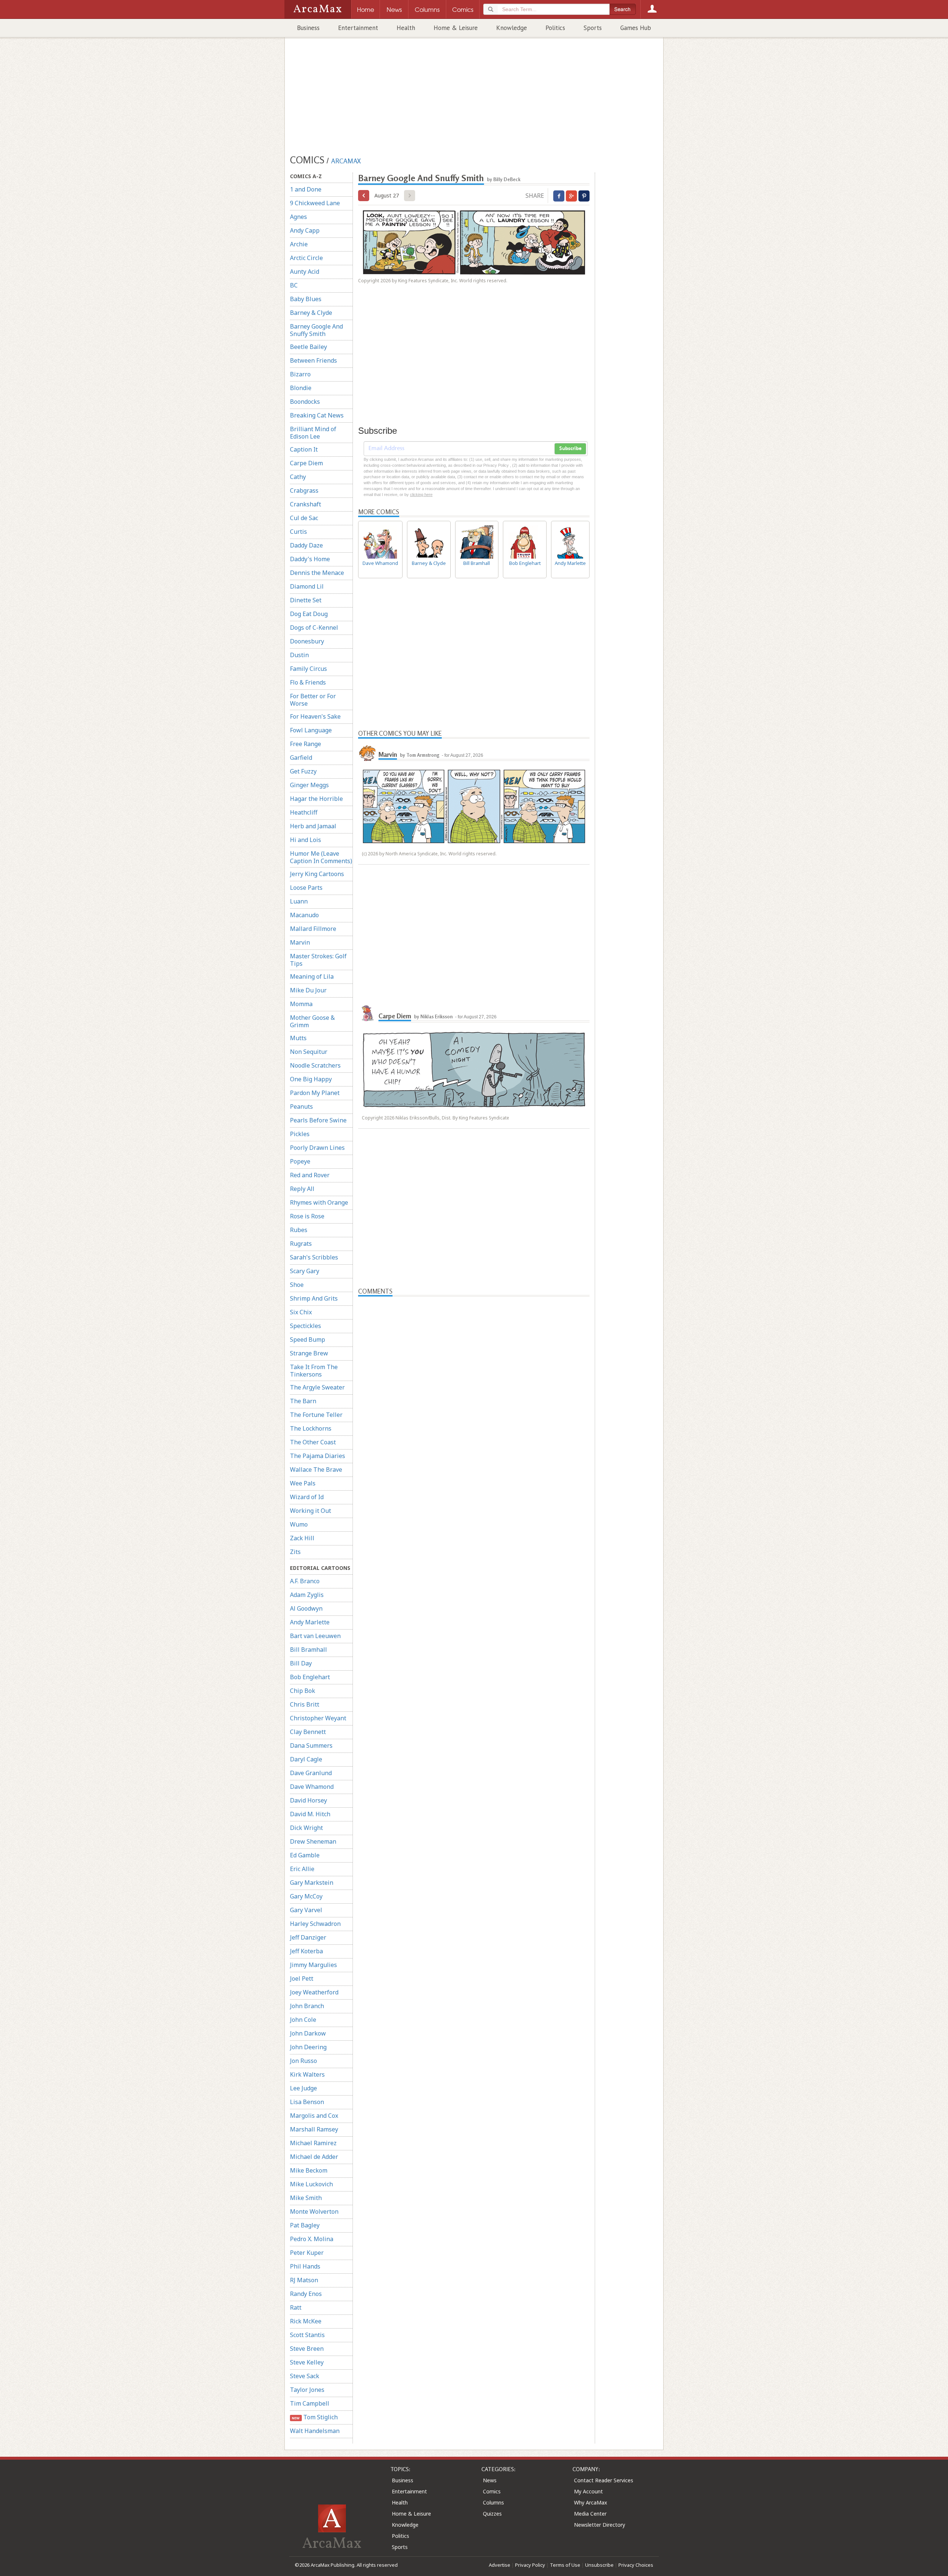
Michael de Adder (314, 2157)
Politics (555, 28)
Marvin (300, 942)
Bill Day (301, 1663)
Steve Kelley (307, 2362)
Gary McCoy (306, 1896)
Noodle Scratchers (315, 1065)
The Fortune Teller (316, 1415)
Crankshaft (306, 504)
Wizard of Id (307, 1497)
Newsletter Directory (600, 2525)
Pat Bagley (305, 2225)
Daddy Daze (306, 545)
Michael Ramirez (313, 2143)
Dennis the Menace (317, 573)
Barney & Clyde (311, 313)
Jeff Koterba (306, 1951)
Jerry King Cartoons (317, 874)
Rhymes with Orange (319, 1202)
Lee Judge (303, 2088)
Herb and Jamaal (313, 826)
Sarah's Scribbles (314, 1257)
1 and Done (306, 189)
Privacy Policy (530, 2565)
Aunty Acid (305, 272)
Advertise (500, 2565)
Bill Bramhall (308, 1650)
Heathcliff (304, 812)
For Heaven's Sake (315, 716)
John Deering (308, 2047)
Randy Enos (306, 2294)
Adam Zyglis (307, 1595)
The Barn (303, 1401)
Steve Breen (307, 2349)
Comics (492, 2491)
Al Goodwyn (306, 1608)
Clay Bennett (308, 1732)
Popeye (300, 1161)
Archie (299, 244)
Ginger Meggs (309, 785)
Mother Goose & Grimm (312, 1021)
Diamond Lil (307, 586)
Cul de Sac (304, 518)
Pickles (300, 1134)
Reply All (302, 1189)
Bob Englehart (310, 1677)
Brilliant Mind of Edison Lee (313, 433)
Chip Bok (303, 1691)
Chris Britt (305, 1704)
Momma (301, 1004)
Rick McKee (306, 2321)
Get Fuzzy (303, 771)
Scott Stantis (307, 2335)
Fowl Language (311, 730)
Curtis (298, 532)
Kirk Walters (307, 2074)
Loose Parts (306, 888)
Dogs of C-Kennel (314, 628)
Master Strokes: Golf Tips (318, 960)
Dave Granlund (311, 1773)
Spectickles (306, 1326)
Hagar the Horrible (316, 799)
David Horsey (308, 1800)
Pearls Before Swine (318, 1120)
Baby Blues (306, 299)
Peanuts (301, 1106)
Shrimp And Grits (314, 1298)
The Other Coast (313, 1442)
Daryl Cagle (306, 1759)
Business (308, 28)
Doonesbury (307, 641)
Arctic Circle (306, 258)
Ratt (296, 2307)
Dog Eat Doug (309, 614)
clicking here (421, 495)
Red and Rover (310, 1175)
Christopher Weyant (318, 1718)
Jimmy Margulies (313, 1965)
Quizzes (492, 2514)
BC (294, 285)
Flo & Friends (308, 682)
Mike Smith (306, 2198)
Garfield (301, 758)
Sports (593, 28)
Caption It (304, 449)
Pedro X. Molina (312, 2239)
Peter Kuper (307, 2253)
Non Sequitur (309, 1052)
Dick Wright (306, 1828)
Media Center (590, 2514)
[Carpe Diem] (367, 1013)
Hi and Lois (306, 840)
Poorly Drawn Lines (317, 1148)
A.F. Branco (305, 1581)
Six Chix (301, 1312)
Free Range (306, 744)
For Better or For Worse (313, 700)
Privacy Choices (636, 2565)
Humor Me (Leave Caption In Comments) (321, 857)
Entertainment (358, 28)
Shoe (297, 1285)
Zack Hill (302, 1538)
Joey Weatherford (314, 1992)
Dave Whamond (312, 1787)
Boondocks (305, 402)
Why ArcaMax (590, 2502)
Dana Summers (311, 1745)
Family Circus (308, 669)
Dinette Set (306, 600)
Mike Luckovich (311, 2184)
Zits (295, 1552)
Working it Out (311, 1511)
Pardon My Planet (315, 1093)
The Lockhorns (311, 1428)
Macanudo (304, 915)
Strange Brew (309, 1353)
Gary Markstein (312, 1883)
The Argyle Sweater (317, 1387)
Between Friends (313, 360)
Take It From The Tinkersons (314, 1371)
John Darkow (308, 2033)
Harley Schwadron (315, 1924)
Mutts (298, 1038)
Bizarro (300, 374)
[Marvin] (367, 752)
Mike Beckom (309, 2170)
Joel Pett (302, 1978)
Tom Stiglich (315, 2417)
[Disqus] (474, 1587)
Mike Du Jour (308, 990)
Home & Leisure (456, 28)
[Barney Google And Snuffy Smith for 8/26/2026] (364, 196)
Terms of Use (565, 2565)
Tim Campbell (310, 2403)
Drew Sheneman (313, 1841)
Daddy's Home (310, 559)
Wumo (299, 1524)
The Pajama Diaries (318, 1456)
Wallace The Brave (316, 1470)
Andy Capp (305, 230)
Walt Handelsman (315, 2431)
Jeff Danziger (308, 1937)
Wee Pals (303, 1483)
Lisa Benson (307, 2102)
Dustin (299, 655)
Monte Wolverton (314, 2211)
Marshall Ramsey (314, 2129)
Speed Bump (308, 1339)
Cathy (298, 477)
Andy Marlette (310, 1622)
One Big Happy (311, 1079)
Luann (299, 901)
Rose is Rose (307, 1216)
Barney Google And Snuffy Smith (316, 330)
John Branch (307, 2006)
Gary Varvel (306, 1910)
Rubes (299, 1230)
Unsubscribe (599, 2565)
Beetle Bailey (308, 347)
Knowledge (512, 28)
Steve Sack (305, 2376)
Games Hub (636, 28)
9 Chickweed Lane (315, 203)
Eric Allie (302, 1869)
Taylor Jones (307, 2390)
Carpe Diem (306, 463)
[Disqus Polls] (474, 1389)
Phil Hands (305, 2266)
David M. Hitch (310, 1814)
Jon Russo (303, 2061)
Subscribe (570, 449)
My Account (588, 2491)
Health (406, 28)
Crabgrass (304, 490)
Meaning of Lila (312, 976)
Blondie (301, 388)
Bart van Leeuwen (315, 1636)
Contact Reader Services (604, 2480)
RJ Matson (304, 2280)
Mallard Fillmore (313, 929)
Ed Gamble (305, 1855)
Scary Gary (305, 1271)
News (490, 2480)
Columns (493, 2502)
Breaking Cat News (317, 415)
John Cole (303, 2020)
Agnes (298, 217)
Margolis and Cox (314, 2116)
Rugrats (301, 1244)
